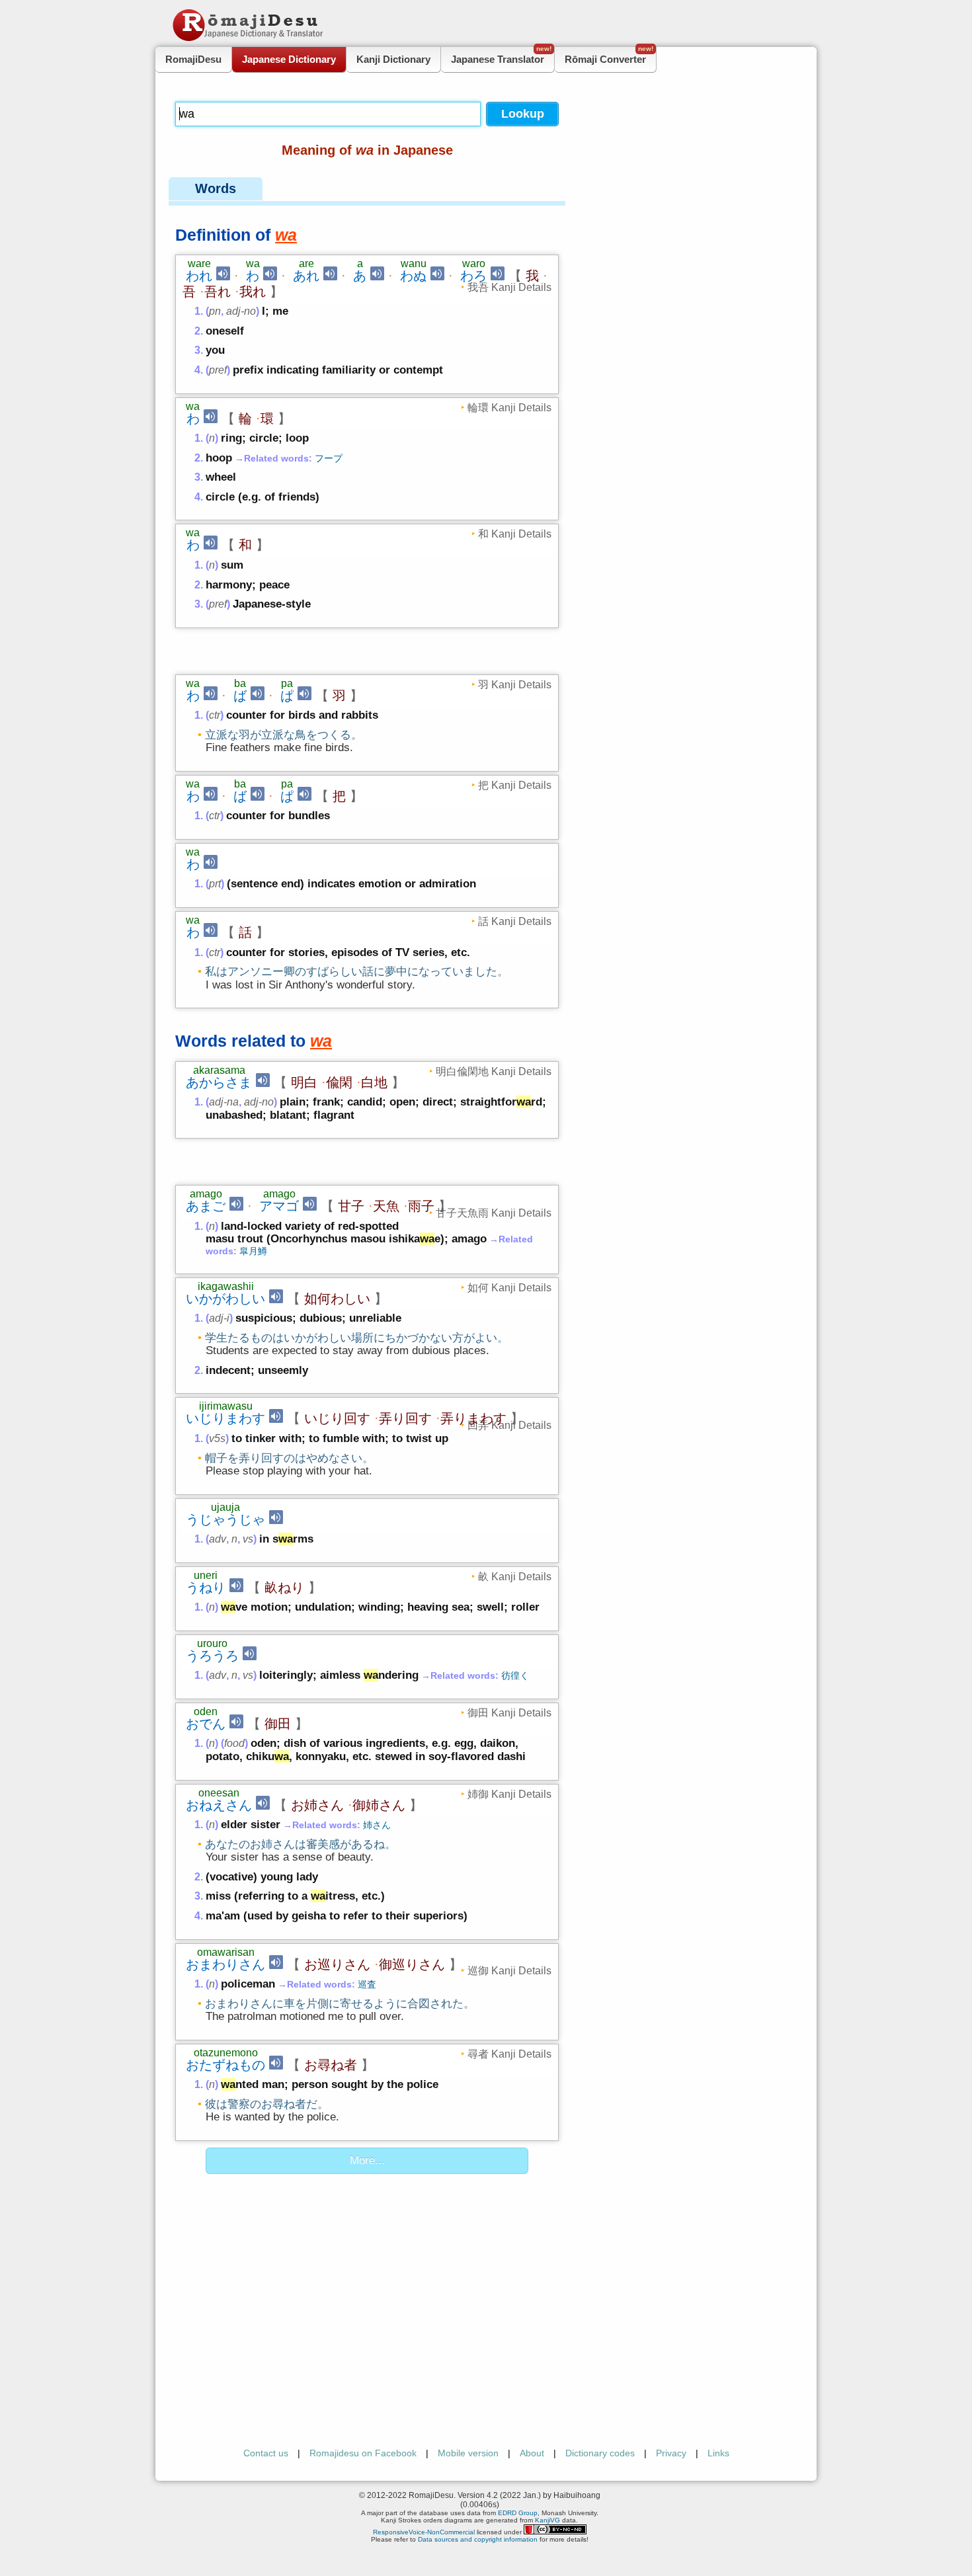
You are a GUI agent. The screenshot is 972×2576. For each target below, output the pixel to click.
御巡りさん (412, 1964)
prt (215, 884)
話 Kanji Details (515, 921)
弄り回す (405, 1418)
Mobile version (468, 2453)
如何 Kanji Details (509, 1287)
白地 (374, 1082)
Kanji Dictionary (393, 59)
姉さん (377, 1825)
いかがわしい (225, 1299)
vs (248, 1539)
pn (215, 311)
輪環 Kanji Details (509, 407)
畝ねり (284, 1588)
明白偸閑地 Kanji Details (494, 1071)
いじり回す (337, 1418)
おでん (206, 1724)
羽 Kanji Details (515, 684)
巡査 (367, 1984)
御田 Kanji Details (509, 1712)
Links (718, 2453)
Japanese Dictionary (289, 59)
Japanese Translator (501, 56)
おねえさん (219, 1805)
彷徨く (515, 1675)
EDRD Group (518, 2513)
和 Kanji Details (515, 534)
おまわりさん (225, 1964)
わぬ (413, 276)
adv (218, 1539)
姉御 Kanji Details (509, 1794)
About (532, 2453)
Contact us (266, 2453)
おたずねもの (225, 2065)
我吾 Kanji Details (509, 287)
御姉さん (379, 1805)
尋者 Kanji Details (509, 2054)
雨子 (421, 1206)
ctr (215, 715)
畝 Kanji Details (515, 1576)
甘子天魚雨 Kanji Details (494, 1213)
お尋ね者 (331, 2065)
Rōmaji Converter (609, 56)
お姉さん (317, 1805)
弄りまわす (473, 1418)
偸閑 (339, 1082)
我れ (253, 292)
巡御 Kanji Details (509, 1970)
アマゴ (279, 1206)
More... (367, 2160)
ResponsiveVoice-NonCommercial (424, 2532)
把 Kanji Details (515, 785)
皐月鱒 (253, 1251)
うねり (206, 1588)
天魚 (386, 1206)
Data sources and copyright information (478, 2539)
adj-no (241, 311)
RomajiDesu (193, 59)
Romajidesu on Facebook (363, 2453)
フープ (329, 458)
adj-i (219, 1318)
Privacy (671, 2453)
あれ (306, 276)
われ (199, 276)
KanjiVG (547, 2520)
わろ (473, 276)
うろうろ (212, 1656)
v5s (217, 1438)
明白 (304, 1082)
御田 (278, 1724)
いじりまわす (225, 1418)
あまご (206, 1206)
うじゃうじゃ (225, 1519)
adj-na (224, 1102)
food (234, 1743)
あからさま (219, 1082)
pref (218, 370)
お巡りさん (337, 1964)
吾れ (218, 292)
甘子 (351, 1206)
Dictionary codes (600, 2453)
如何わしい (337, 1299)
